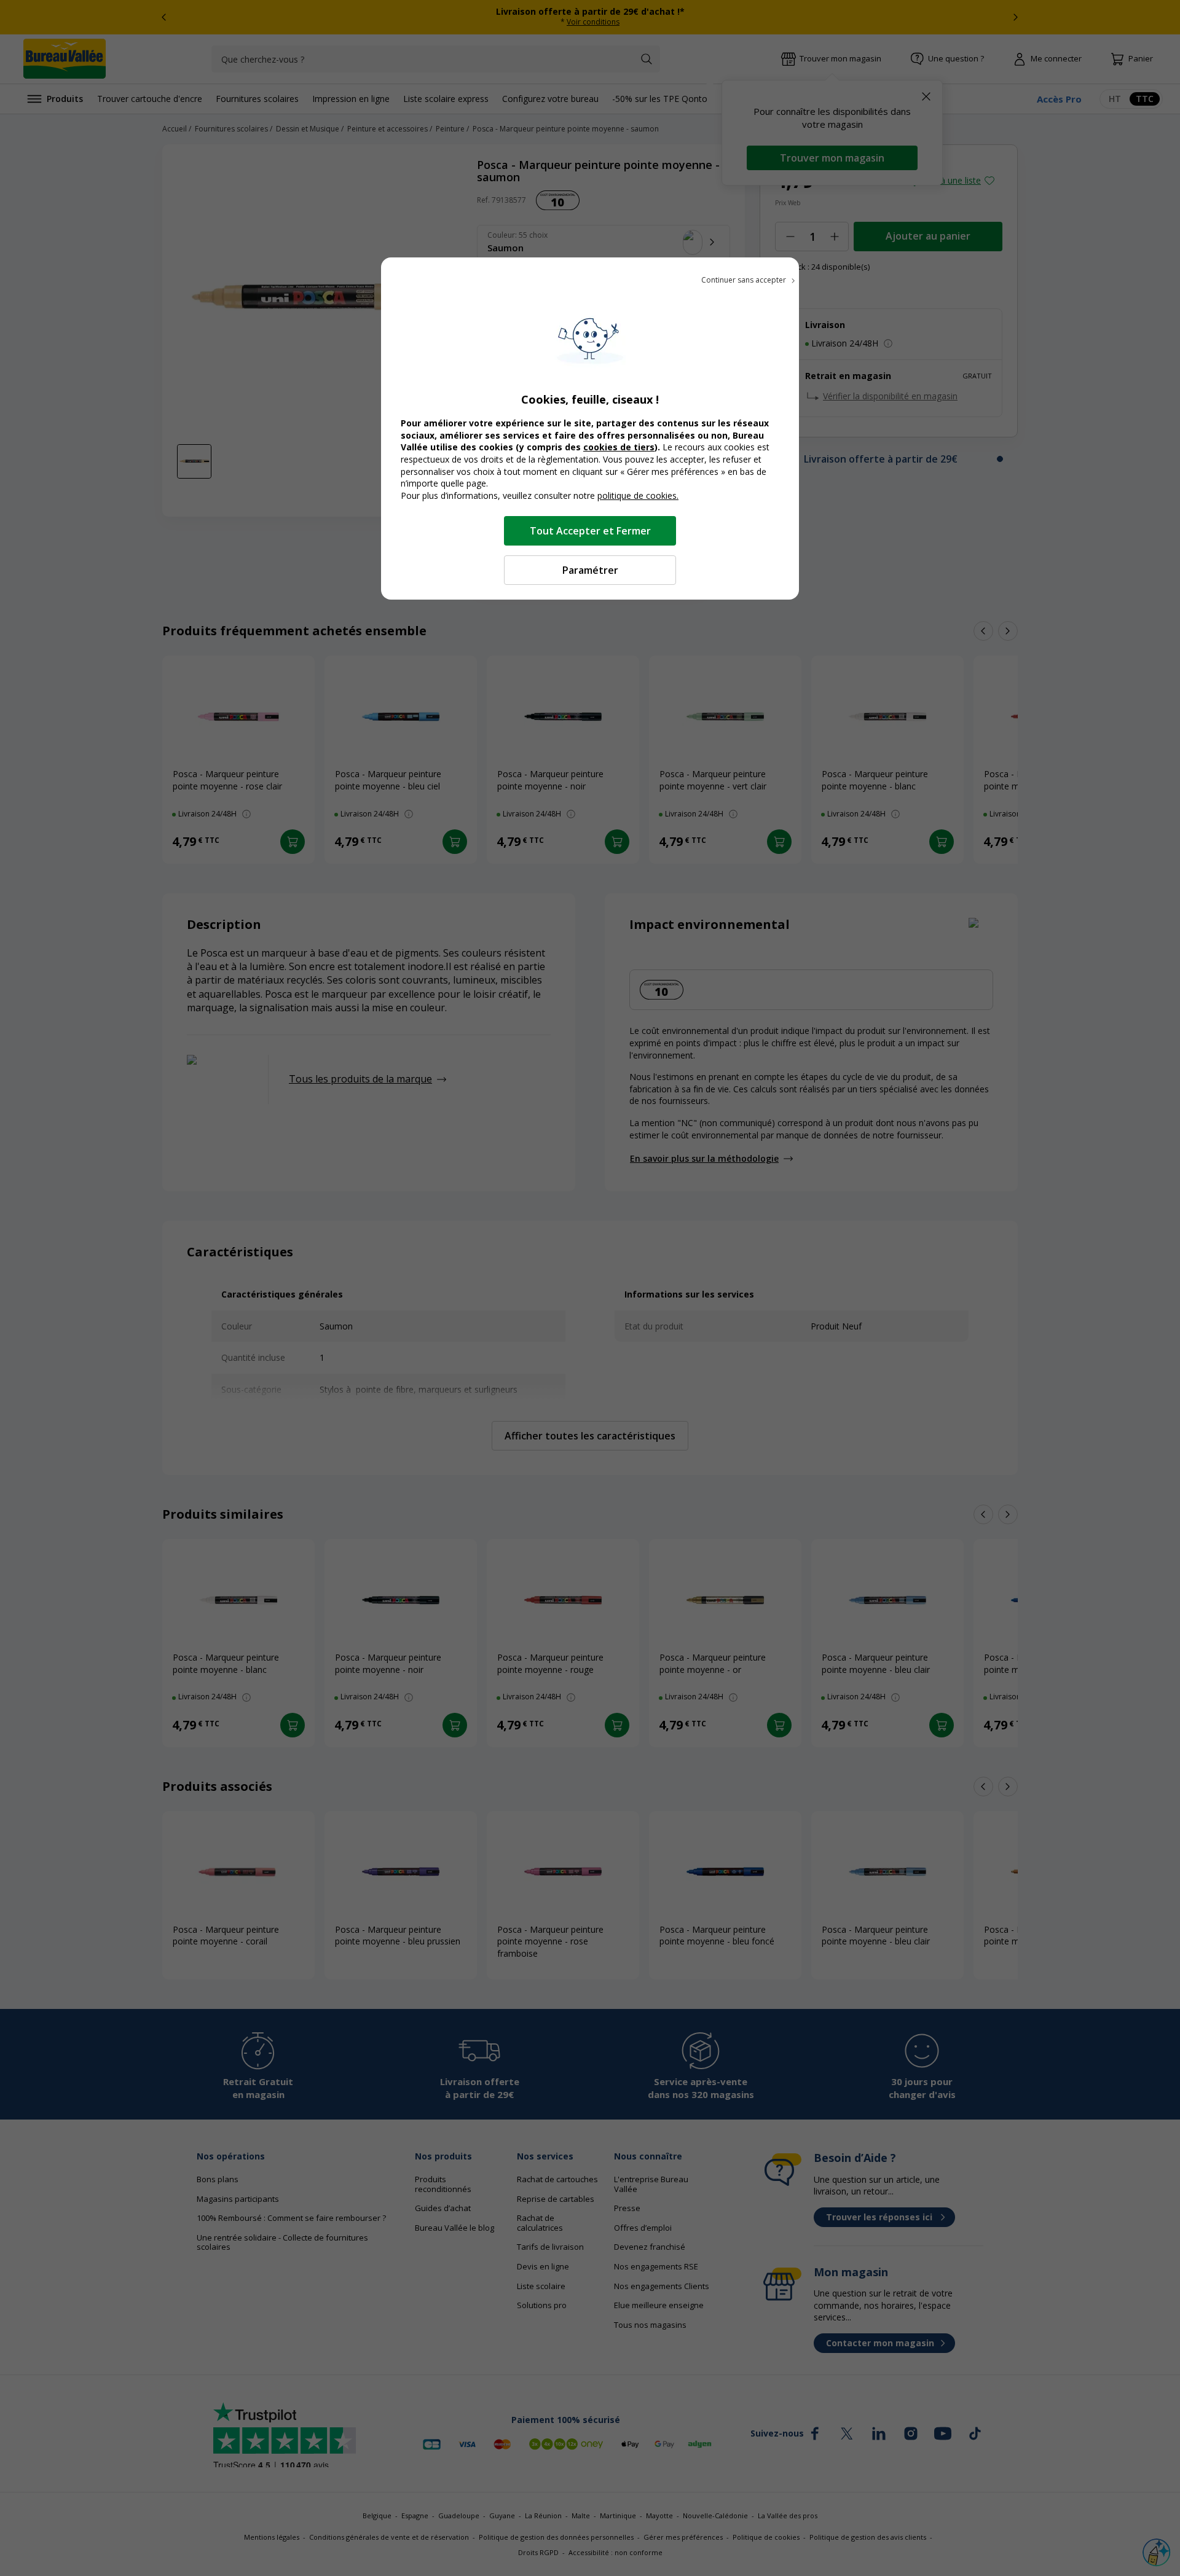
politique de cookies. (638, 495)
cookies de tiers (619, 447)
